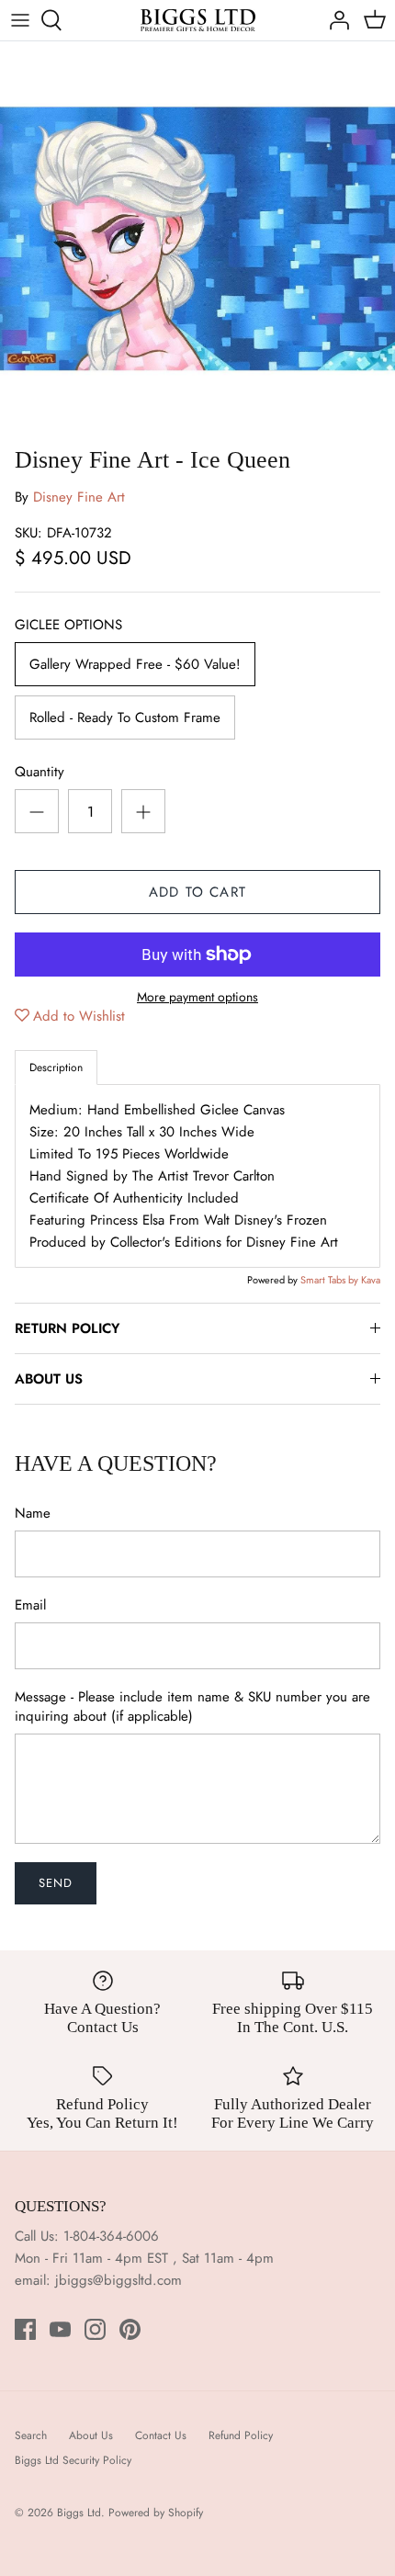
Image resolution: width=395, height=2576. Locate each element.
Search (31, 2435)
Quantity (39, 772)
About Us (91, 2435)
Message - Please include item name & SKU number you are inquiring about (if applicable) (192, 1707)
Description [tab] (56, 1068)
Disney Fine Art (79, 497)
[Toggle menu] (20, 20)
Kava (371, 1280)
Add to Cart (197, 892)
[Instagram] (95, 2329)
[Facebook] (25, 2329)
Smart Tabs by (331, 1280)
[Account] (334, 20)
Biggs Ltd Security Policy (73, 2460)
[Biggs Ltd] (198, 20)
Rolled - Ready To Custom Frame (125, 717)
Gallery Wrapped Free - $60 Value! (135, 664)
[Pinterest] (130, 2329)
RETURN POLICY (67, 1328)
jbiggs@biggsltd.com (118, 2280)
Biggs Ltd (79, 2513)
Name (33, 1514)
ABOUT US (49, 1379)
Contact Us (161, 2435)
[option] (197, 239)
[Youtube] (60, 2329)
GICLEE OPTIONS (68, 625)
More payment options (197, 997)
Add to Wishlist (79, 1016)
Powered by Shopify (156, 2513)
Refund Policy (241, 2435)
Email (30, 1605)
